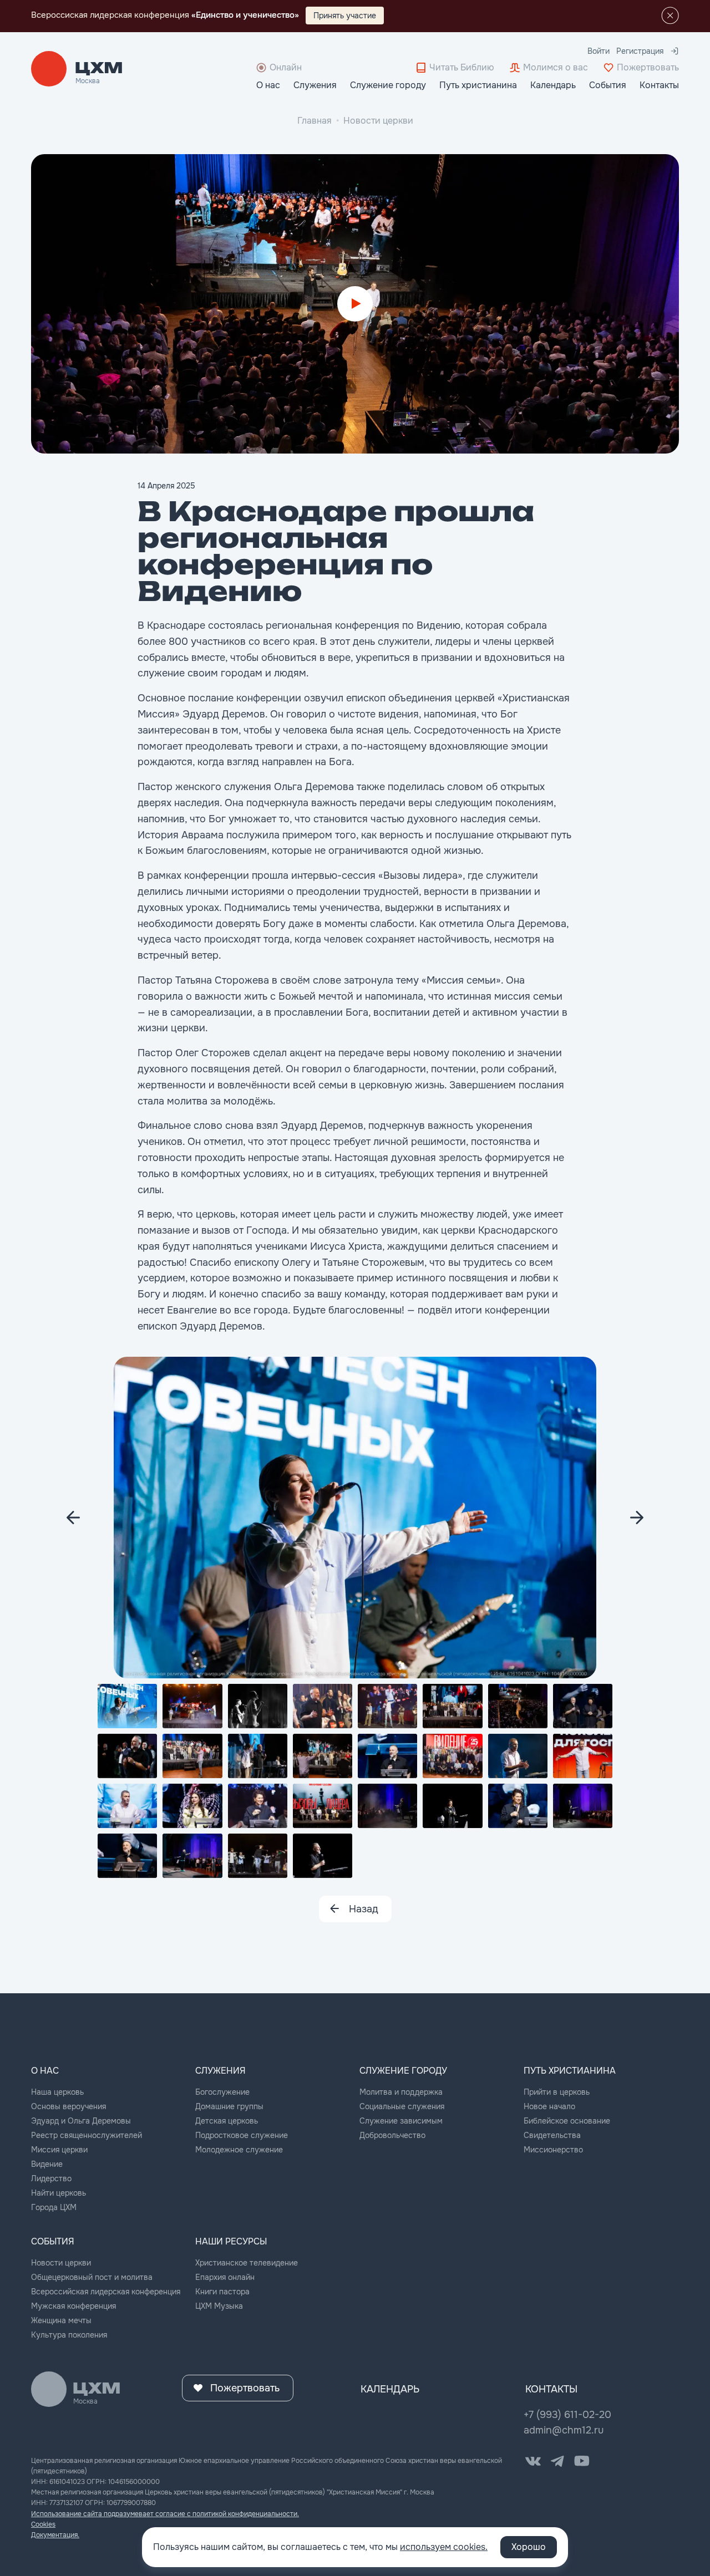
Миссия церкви (59, 2150)
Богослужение (222, 2092)
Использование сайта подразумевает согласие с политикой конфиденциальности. (165, 2514)
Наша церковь (57, 2092)
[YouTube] (582, 2461)
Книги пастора (222, 2292)
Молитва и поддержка (401, 2092)
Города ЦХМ (54, 2207)
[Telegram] (557, 2461)
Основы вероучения (69, 2106)
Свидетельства (552, 2135)
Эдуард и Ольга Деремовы (81, 2121)
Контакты (659, 85)
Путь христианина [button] (478, 85)
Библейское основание (567, 2121)
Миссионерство (553, 2150)
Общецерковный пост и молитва (92, 2277)
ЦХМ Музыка (219, 2306)
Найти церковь (59, 2193)
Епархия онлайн (225, 2277)
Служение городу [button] (388, 85)
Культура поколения (69, 2335)
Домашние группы (229, 2106)
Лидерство (51, 2178)
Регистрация (640, 51)
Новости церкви (378, 121)
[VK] (533, 2461)
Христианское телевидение (247, 2263)
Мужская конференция (73, 2306)
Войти (599, 51)
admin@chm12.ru (564, 2430)
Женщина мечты (61, 2320)
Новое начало (549, 2106)
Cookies (43, 2524)
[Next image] (73, 1518)
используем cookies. (444, 2547)
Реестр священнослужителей (87, 2135)
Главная (315, 121)
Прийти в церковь (557, 2092)
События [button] (608, 85)
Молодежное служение (239, 2150)
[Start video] (355, 304)
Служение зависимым (401, 2121)
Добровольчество (392, 2135)
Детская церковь (227, 2121)
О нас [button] (268, 85)
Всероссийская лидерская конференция (106, 2292)
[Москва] (99, 69)
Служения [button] (315, 85)
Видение (47, 2164)
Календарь (553, 85)
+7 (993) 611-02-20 (567, 2415)
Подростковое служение (242, 2135)
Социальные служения (402, 2106)
